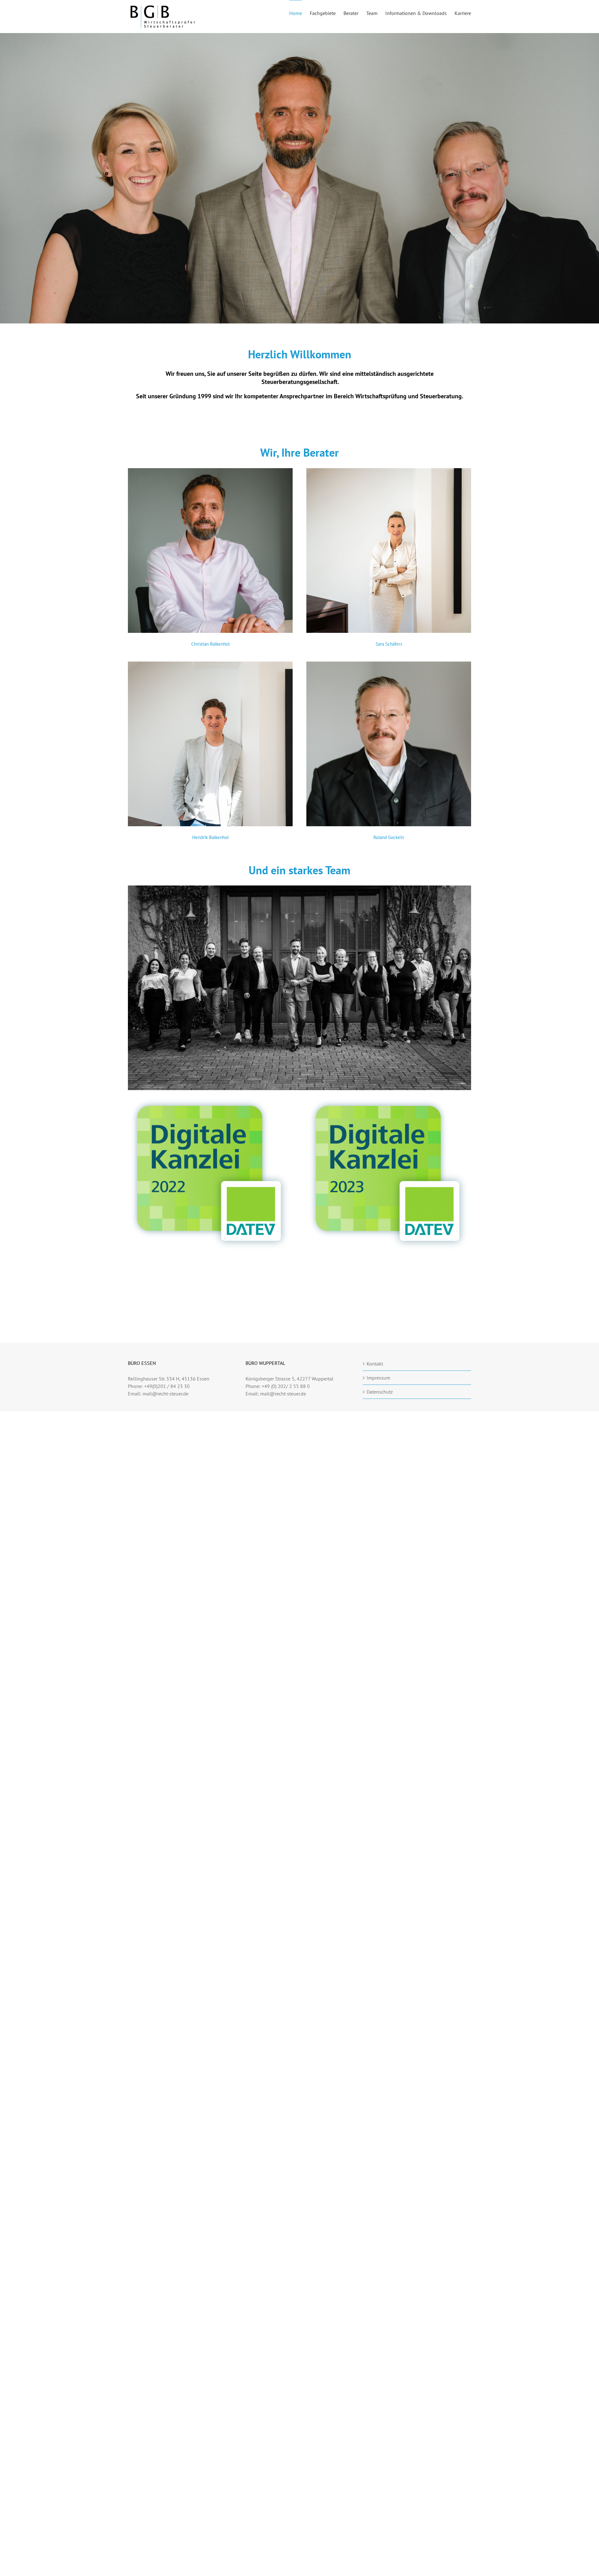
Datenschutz (380, 1392)
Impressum (378, 1378)
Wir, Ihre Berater (299, 452)
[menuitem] (299, 13)
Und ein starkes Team (299, 870)
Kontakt (375, 1364)
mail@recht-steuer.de (166, 1394)
